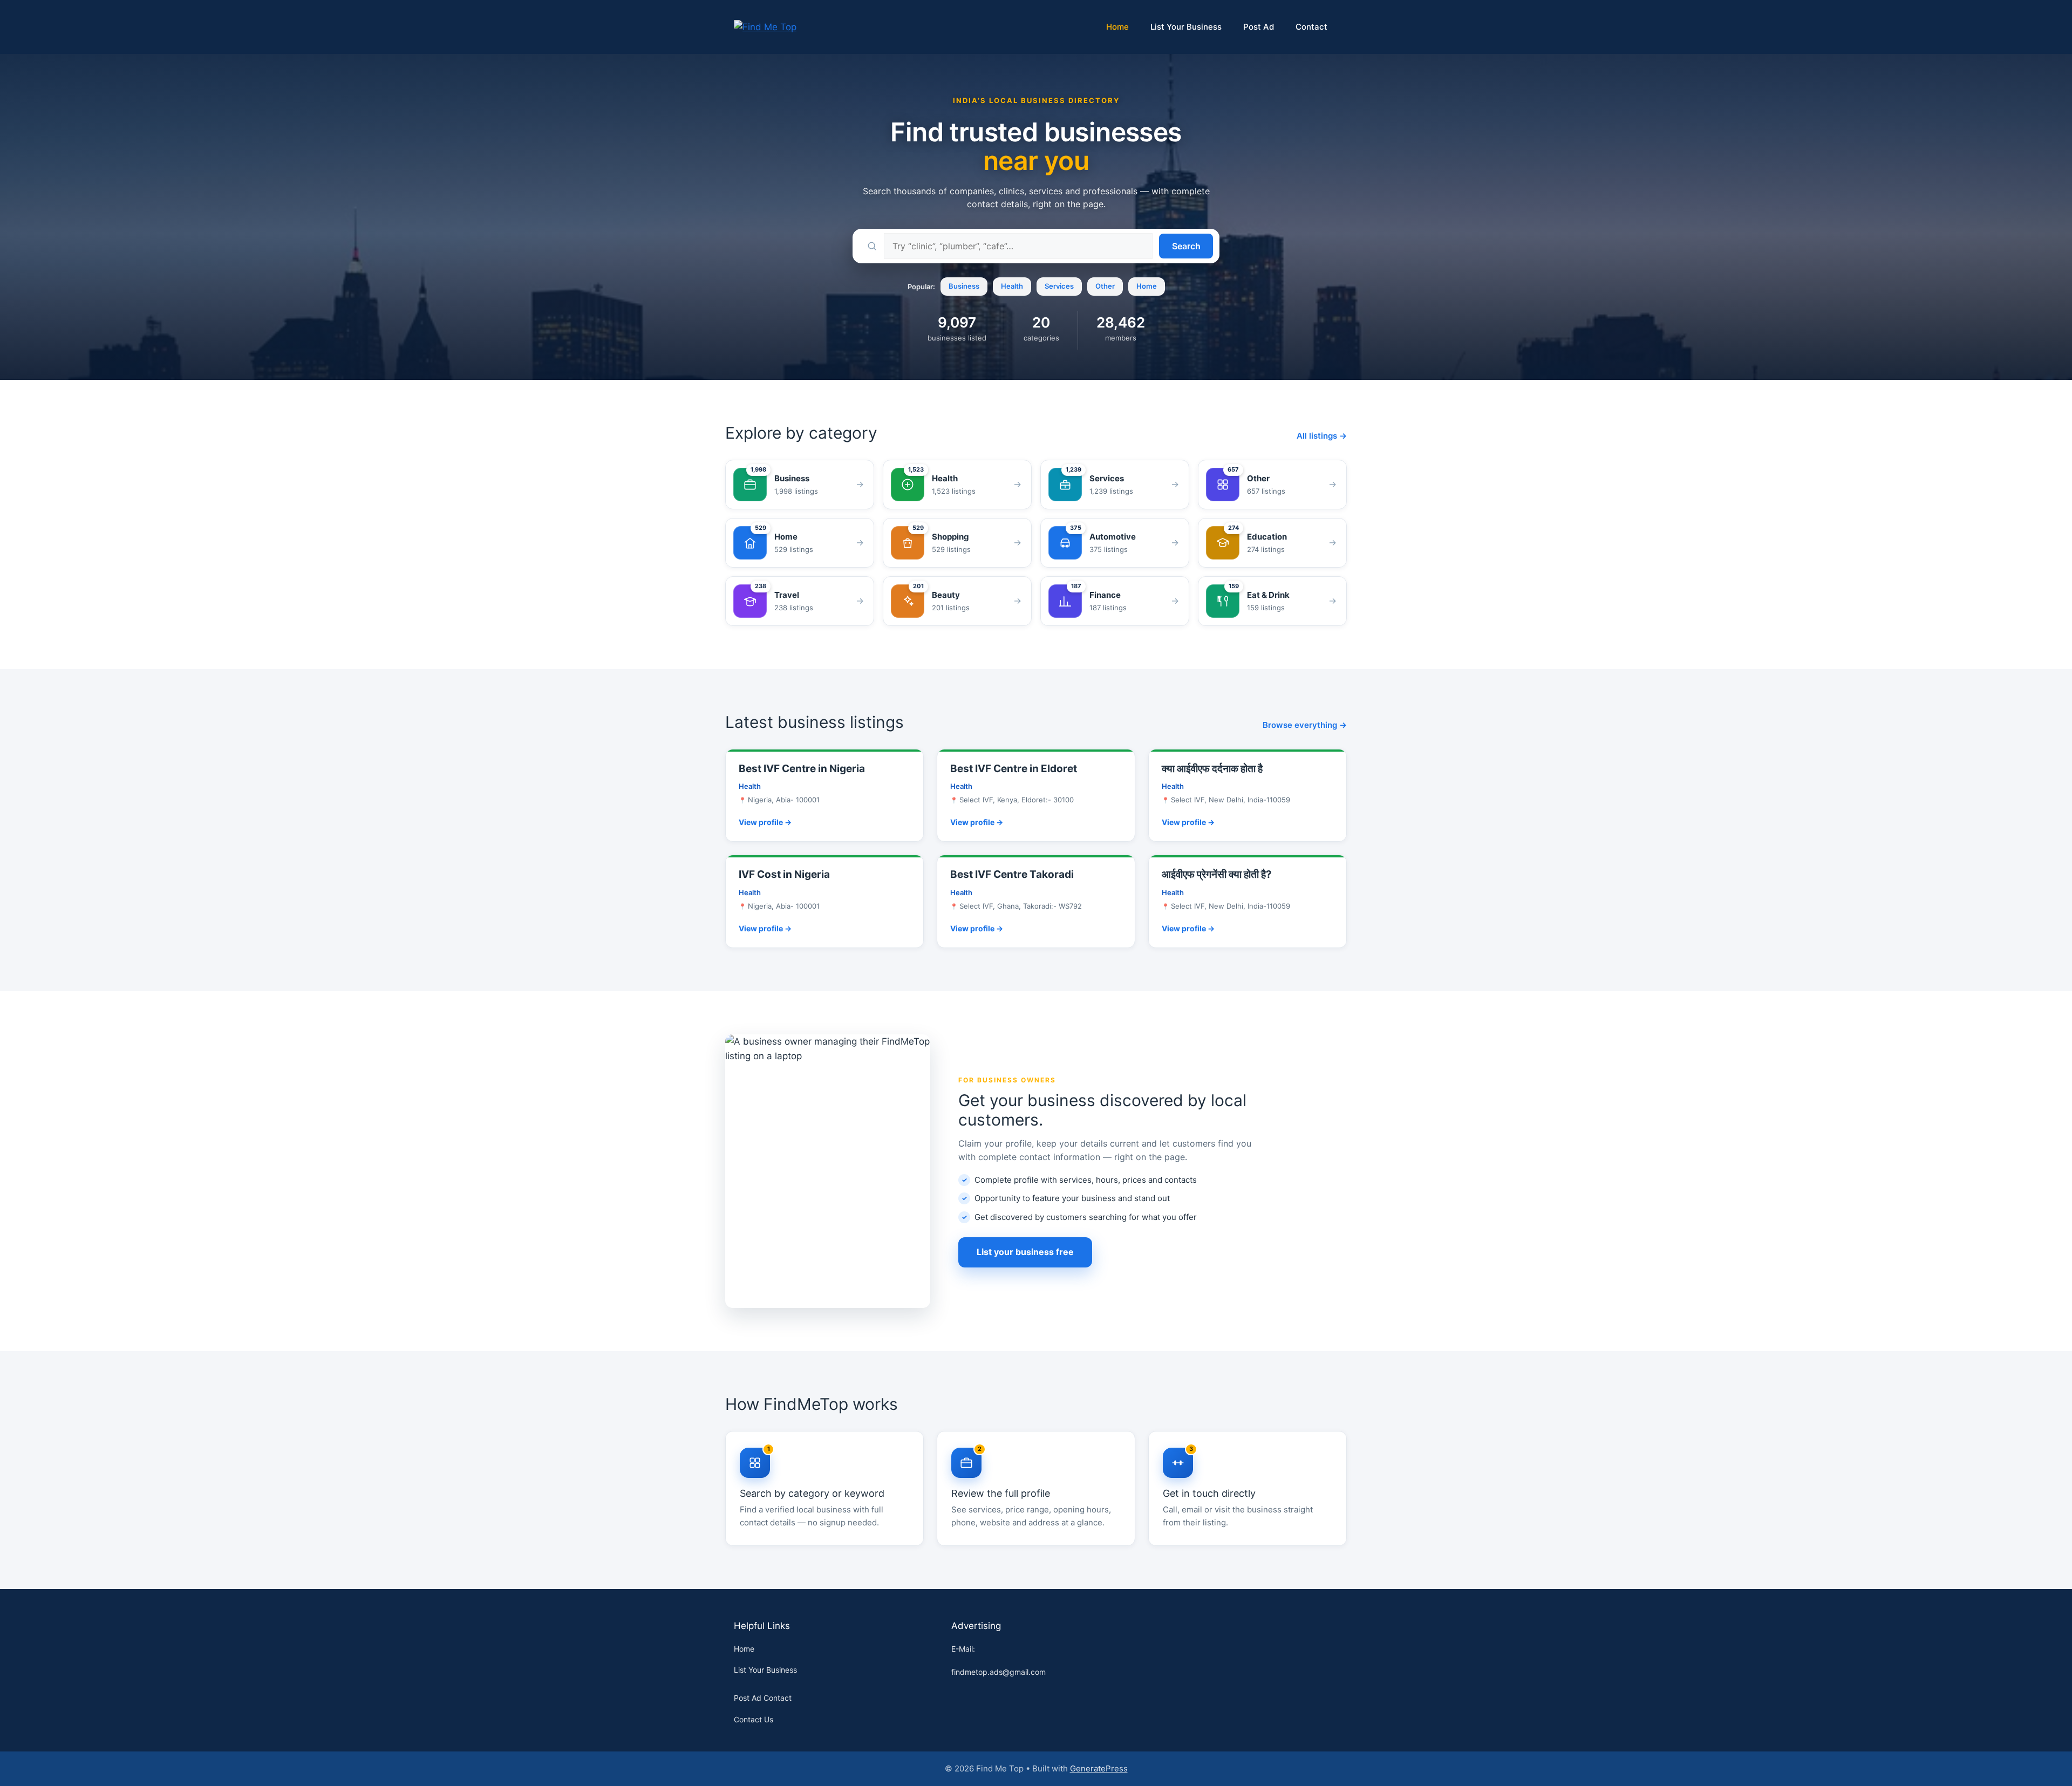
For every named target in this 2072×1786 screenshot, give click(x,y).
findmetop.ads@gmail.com (998, 1672)
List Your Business (1186, 27)
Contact (1311, 27)
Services (1059, 286)
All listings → (1322, 436)
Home (1117, 27)
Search (1186, 246)
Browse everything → (1305, 725)
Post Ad (1259, 27)
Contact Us (754, 1719)
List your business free (1025, 1252)
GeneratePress (1099, 1768)
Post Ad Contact (763, 1698)
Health (1012, 286)
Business (964, 286)
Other (1105, 286)
